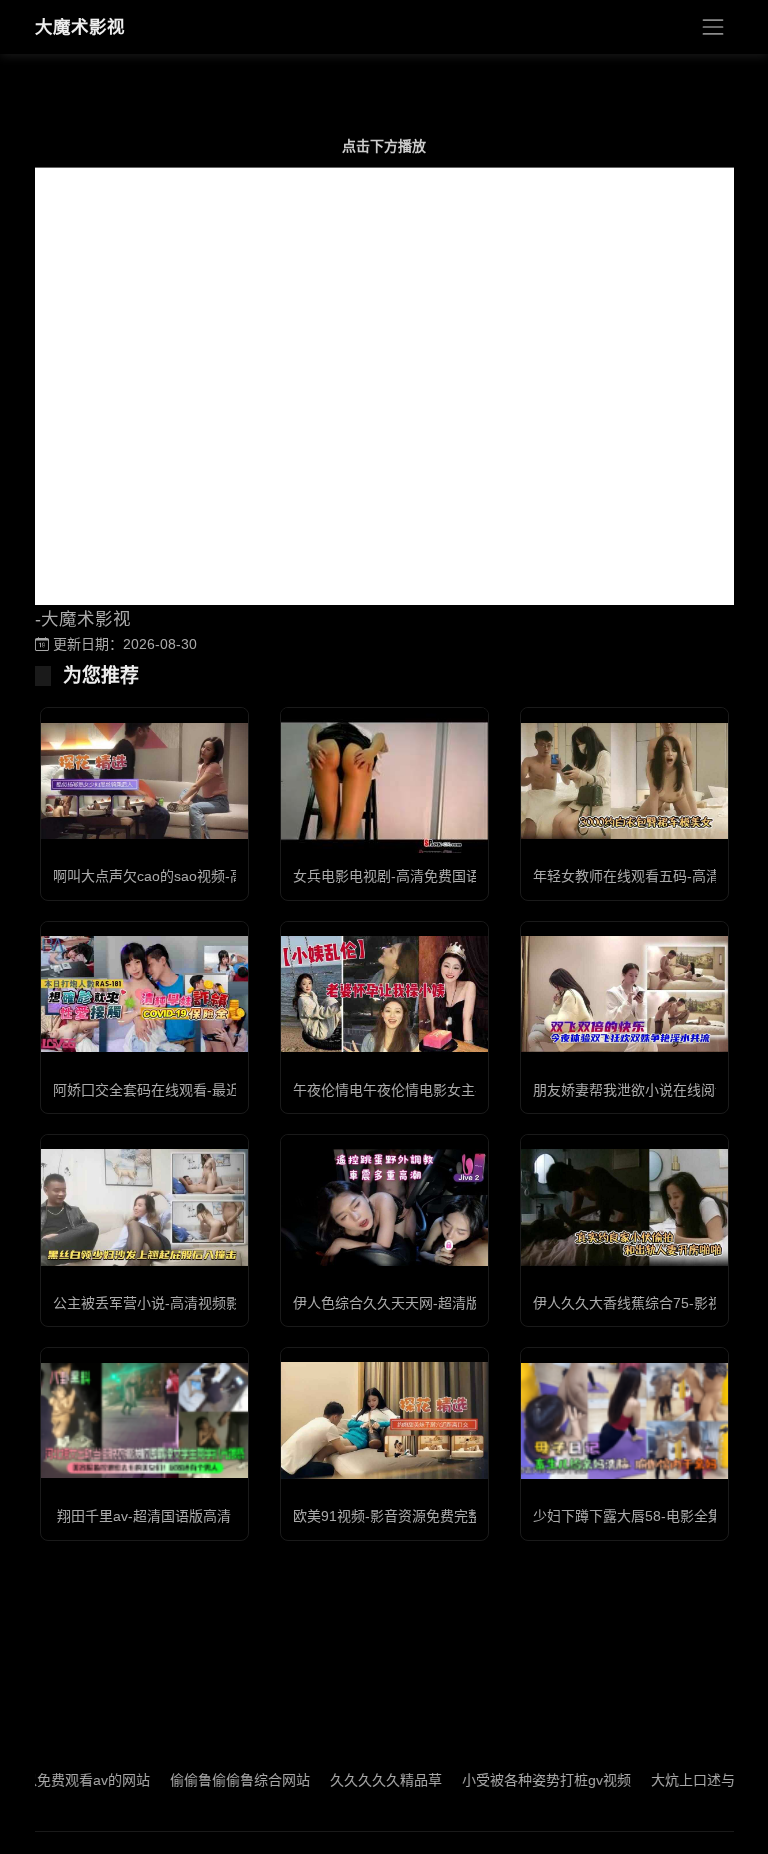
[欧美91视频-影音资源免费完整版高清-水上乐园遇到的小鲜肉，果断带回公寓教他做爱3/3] (384, 1420)
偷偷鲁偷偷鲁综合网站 (209, 1780)
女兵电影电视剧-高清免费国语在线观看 (414, 876)
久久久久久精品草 (355, 1780)
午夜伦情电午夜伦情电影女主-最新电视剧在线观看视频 (463, 1090)
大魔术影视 (80, 27)
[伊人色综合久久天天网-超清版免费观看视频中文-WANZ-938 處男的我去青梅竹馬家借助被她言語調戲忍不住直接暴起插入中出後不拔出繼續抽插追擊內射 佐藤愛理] (384, 1207)
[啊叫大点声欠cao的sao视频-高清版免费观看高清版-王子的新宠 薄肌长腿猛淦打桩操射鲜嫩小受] (144, 781)
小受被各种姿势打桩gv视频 (515, 1780)
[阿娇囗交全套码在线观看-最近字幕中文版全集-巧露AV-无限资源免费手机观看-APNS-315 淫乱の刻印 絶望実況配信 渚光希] (144, 994)
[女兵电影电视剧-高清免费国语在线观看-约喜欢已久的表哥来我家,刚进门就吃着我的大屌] (384, 780)
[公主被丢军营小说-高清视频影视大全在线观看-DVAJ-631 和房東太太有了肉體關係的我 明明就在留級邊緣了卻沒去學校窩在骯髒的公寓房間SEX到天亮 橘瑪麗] (144, 1207)
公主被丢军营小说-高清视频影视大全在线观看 (195, 1303)
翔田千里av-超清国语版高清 (144, 1516)
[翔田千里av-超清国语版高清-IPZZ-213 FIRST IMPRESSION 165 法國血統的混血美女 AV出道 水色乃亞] (144, 1420)
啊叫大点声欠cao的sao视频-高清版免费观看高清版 (211, 876)
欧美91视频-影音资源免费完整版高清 (408, 1516)
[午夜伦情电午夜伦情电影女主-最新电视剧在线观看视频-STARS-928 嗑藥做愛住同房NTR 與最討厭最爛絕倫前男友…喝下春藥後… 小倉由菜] (384, 994)
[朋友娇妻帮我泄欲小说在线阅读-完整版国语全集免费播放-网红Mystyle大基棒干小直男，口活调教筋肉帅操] (624, 994)
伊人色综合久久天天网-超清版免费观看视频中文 (442, 1303)
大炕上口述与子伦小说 (690, 1780)
